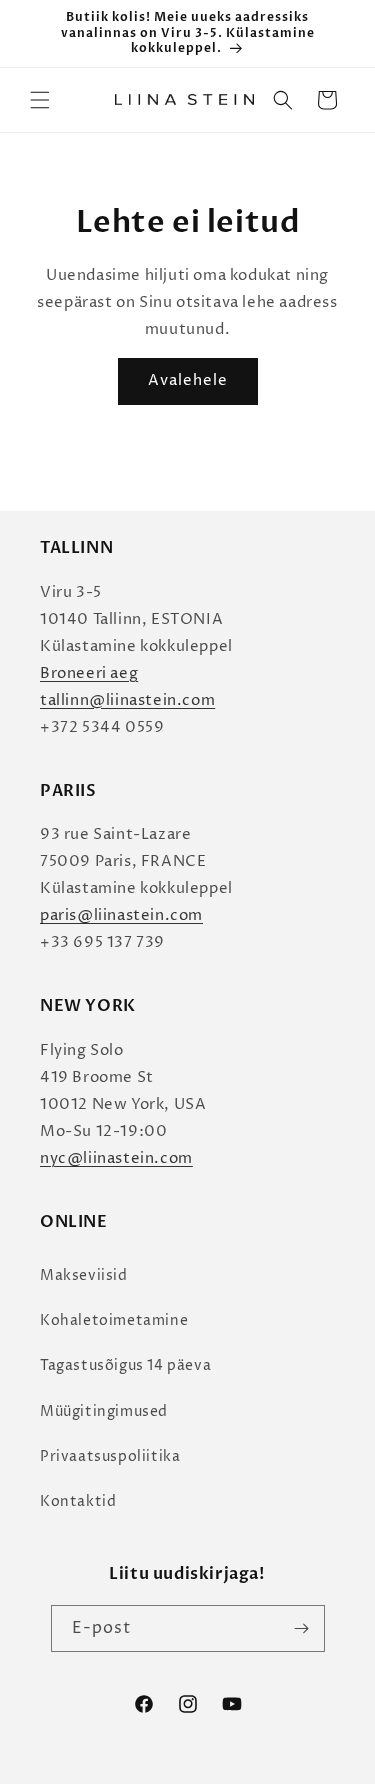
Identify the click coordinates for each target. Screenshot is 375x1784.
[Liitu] (302, 1628)
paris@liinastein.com (121, 915)
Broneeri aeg (89, 673)
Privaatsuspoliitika (110, 1456)
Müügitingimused (104, 1411)
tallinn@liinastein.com (127, 700)
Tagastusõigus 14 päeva (125, 1365)
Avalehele (188, 380)
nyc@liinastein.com (116, 1158)
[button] (40, 100)
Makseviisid (84, 1275)
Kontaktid (78, 1501)
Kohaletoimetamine (114, 1320)
